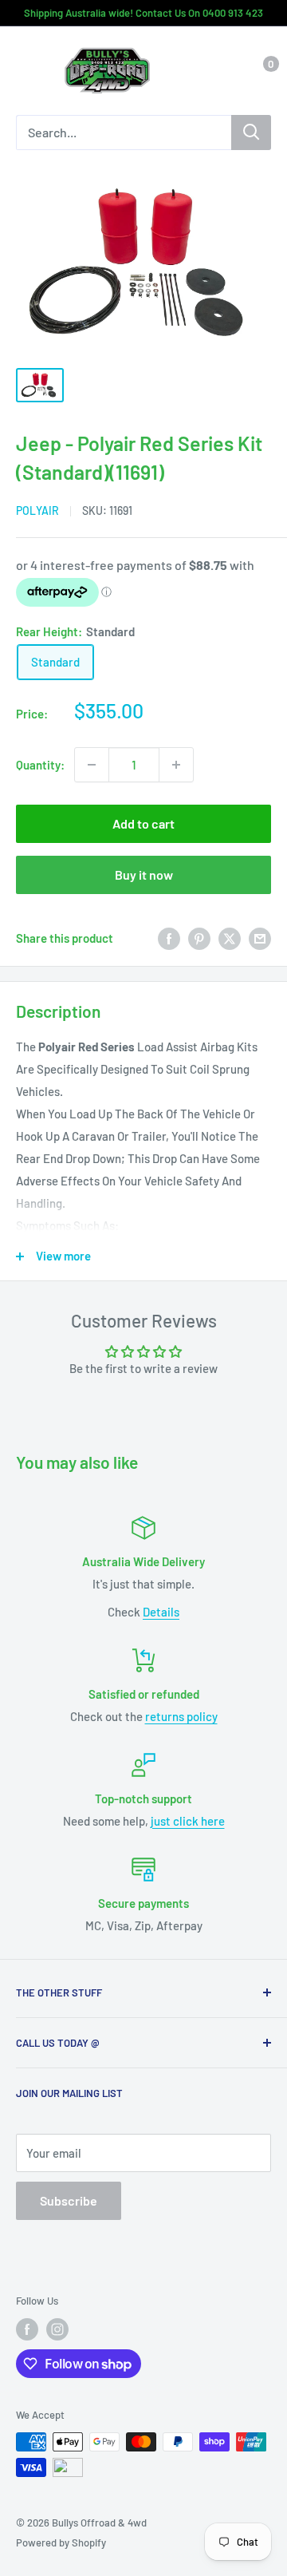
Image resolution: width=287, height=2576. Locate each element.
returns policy (181, 1716)
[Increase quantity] (176, 765)
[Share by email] (260, 938)
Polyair (37, 510)
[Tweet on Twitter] (230, 938)
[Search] (251, 133)
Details (161, 1612)
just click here (188, 1821)
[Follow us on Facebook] (27, 2329)
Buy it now (144, 874)
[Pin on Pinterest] (199, 938)
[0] (258, 71)
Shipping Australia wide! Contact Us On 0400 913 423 (143, 13)
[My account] (226, 71)
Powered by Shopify (61, 2542)
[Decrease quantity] (92, 765)
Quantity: (40, 765)
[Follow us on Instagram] (57, 2329)
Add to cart (143, 823)
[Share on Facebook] (169, 938)
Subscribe (69, 2200)
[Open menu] (24, 72)
